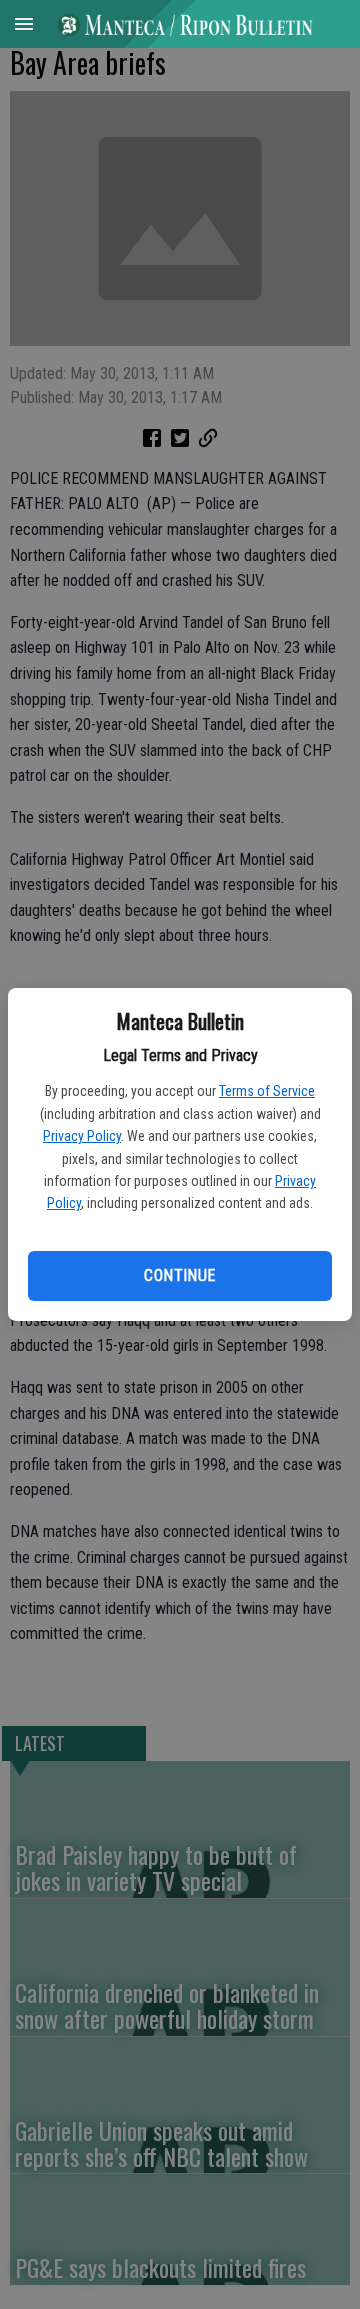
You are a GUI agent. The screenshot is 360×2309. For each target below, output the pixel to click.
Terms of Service (267, 1091)
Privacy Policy (82, 1136)
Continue (179, 1275)
